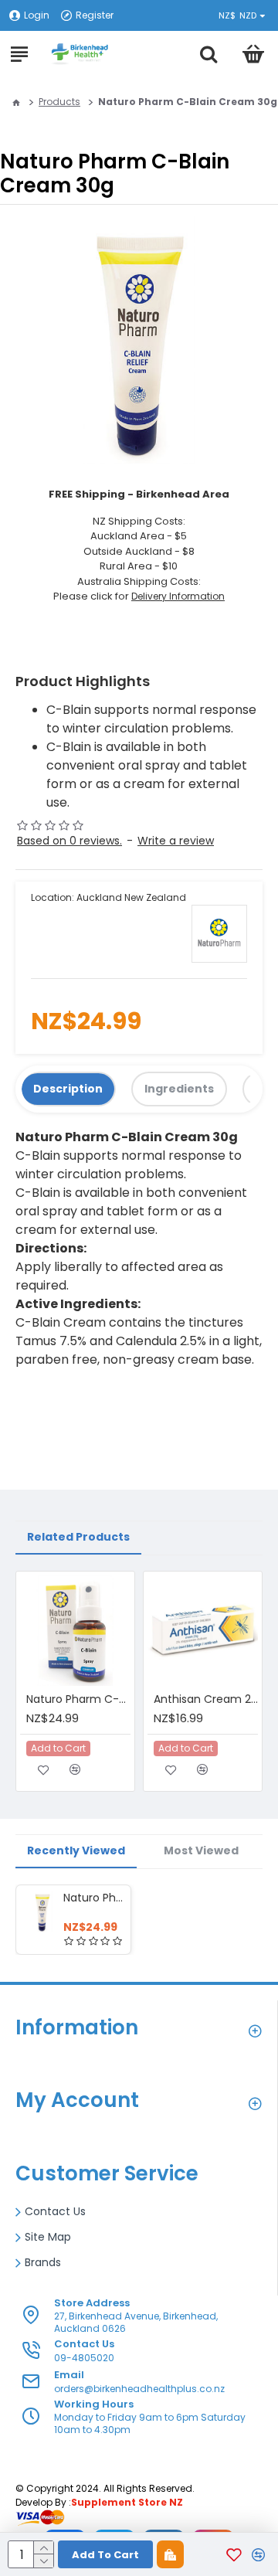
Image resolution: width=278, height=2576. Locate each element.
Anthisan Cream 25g (206, 1699)
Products (59, 102)
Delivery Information (178, 596)
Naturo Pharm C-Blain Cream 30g (94, 1898)
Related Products (78, 1537)
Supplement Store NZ (127, 2502)
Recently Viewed (76, 1850)
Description (68, 1089)
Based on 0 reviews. (69, 841)
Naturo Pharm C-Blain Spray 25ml (78, 1699)
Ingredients (179, 1089)
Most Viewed (201, 1850)
